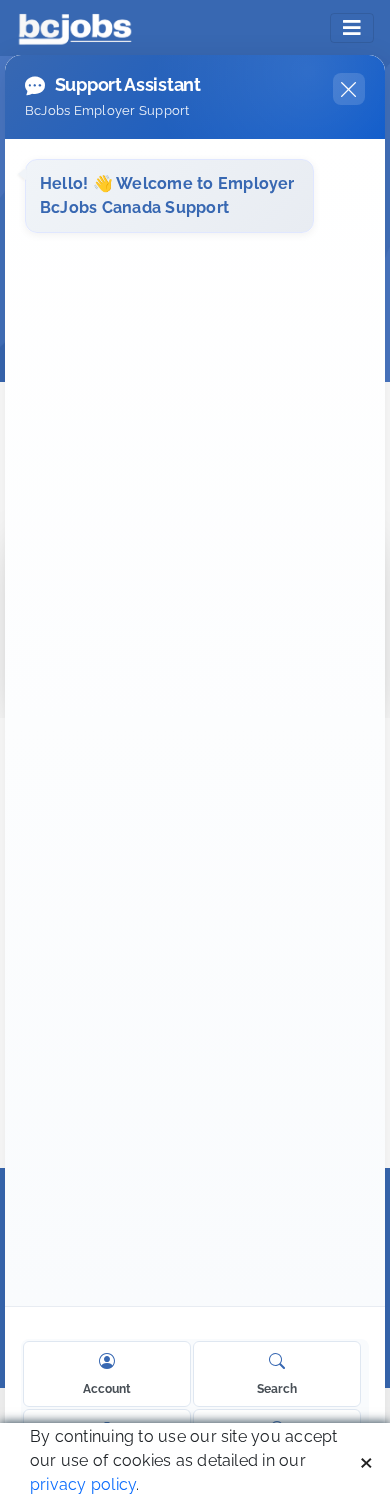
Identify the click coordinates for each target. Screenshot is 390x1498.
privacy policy (83, 1484)
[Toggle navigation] (352, 28)
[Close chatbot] (349, 89)
